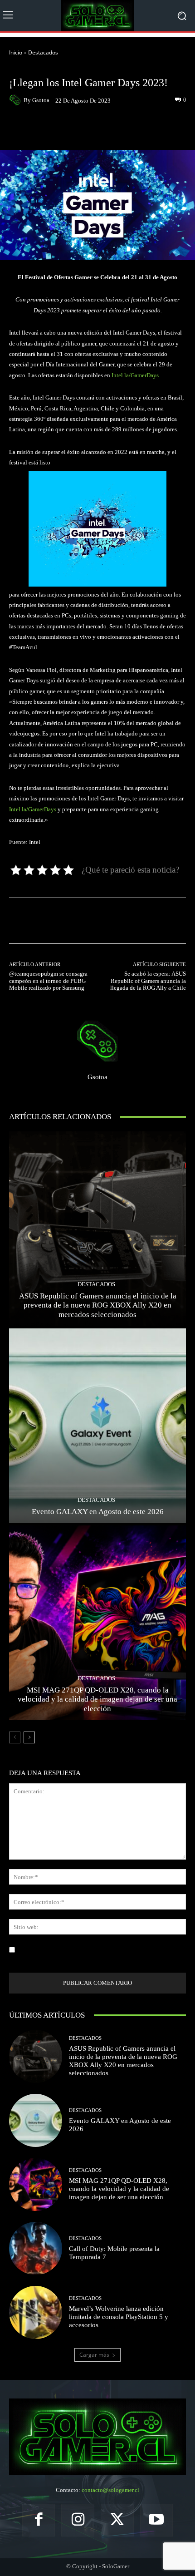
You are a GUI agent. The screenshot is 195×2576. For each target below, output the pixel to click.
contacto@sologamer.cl (110, 2490)
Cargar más (94, 2355)
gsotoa (41, 100)
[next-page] (29, 1737)
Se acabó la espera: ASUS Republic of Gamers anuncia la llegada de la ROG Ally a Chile (148, 981)
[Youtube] (157, 2520)
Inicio (16, 52)
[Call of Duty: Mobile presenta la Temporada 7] (36, 2248)
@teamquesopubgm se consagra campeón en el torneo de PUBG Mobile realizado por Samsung (48, 981)
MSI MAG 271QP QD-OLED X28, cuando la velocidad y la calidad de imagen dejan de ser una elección (97, 1699)
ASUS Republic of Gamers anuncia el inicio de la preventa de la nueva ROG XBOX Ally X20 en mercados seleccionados (98, 1305)
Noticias (62, 69)
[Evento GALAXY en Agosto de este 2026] (97, 1426)
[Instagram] (78, 2520)
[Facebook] (39, 2520)
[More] (131, 129)
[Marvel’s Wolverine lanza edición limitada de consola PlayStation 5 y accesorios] (36, 2312)
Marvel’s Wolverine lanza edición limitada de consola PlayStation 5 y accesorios (119, 2317)
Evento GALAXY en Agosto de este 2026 (98, 1512)
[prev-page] (15, 1737)
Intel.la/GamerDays (135, 375)
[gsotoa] (16, 100)
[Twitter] (117, 2520)
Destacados (43, 52)
